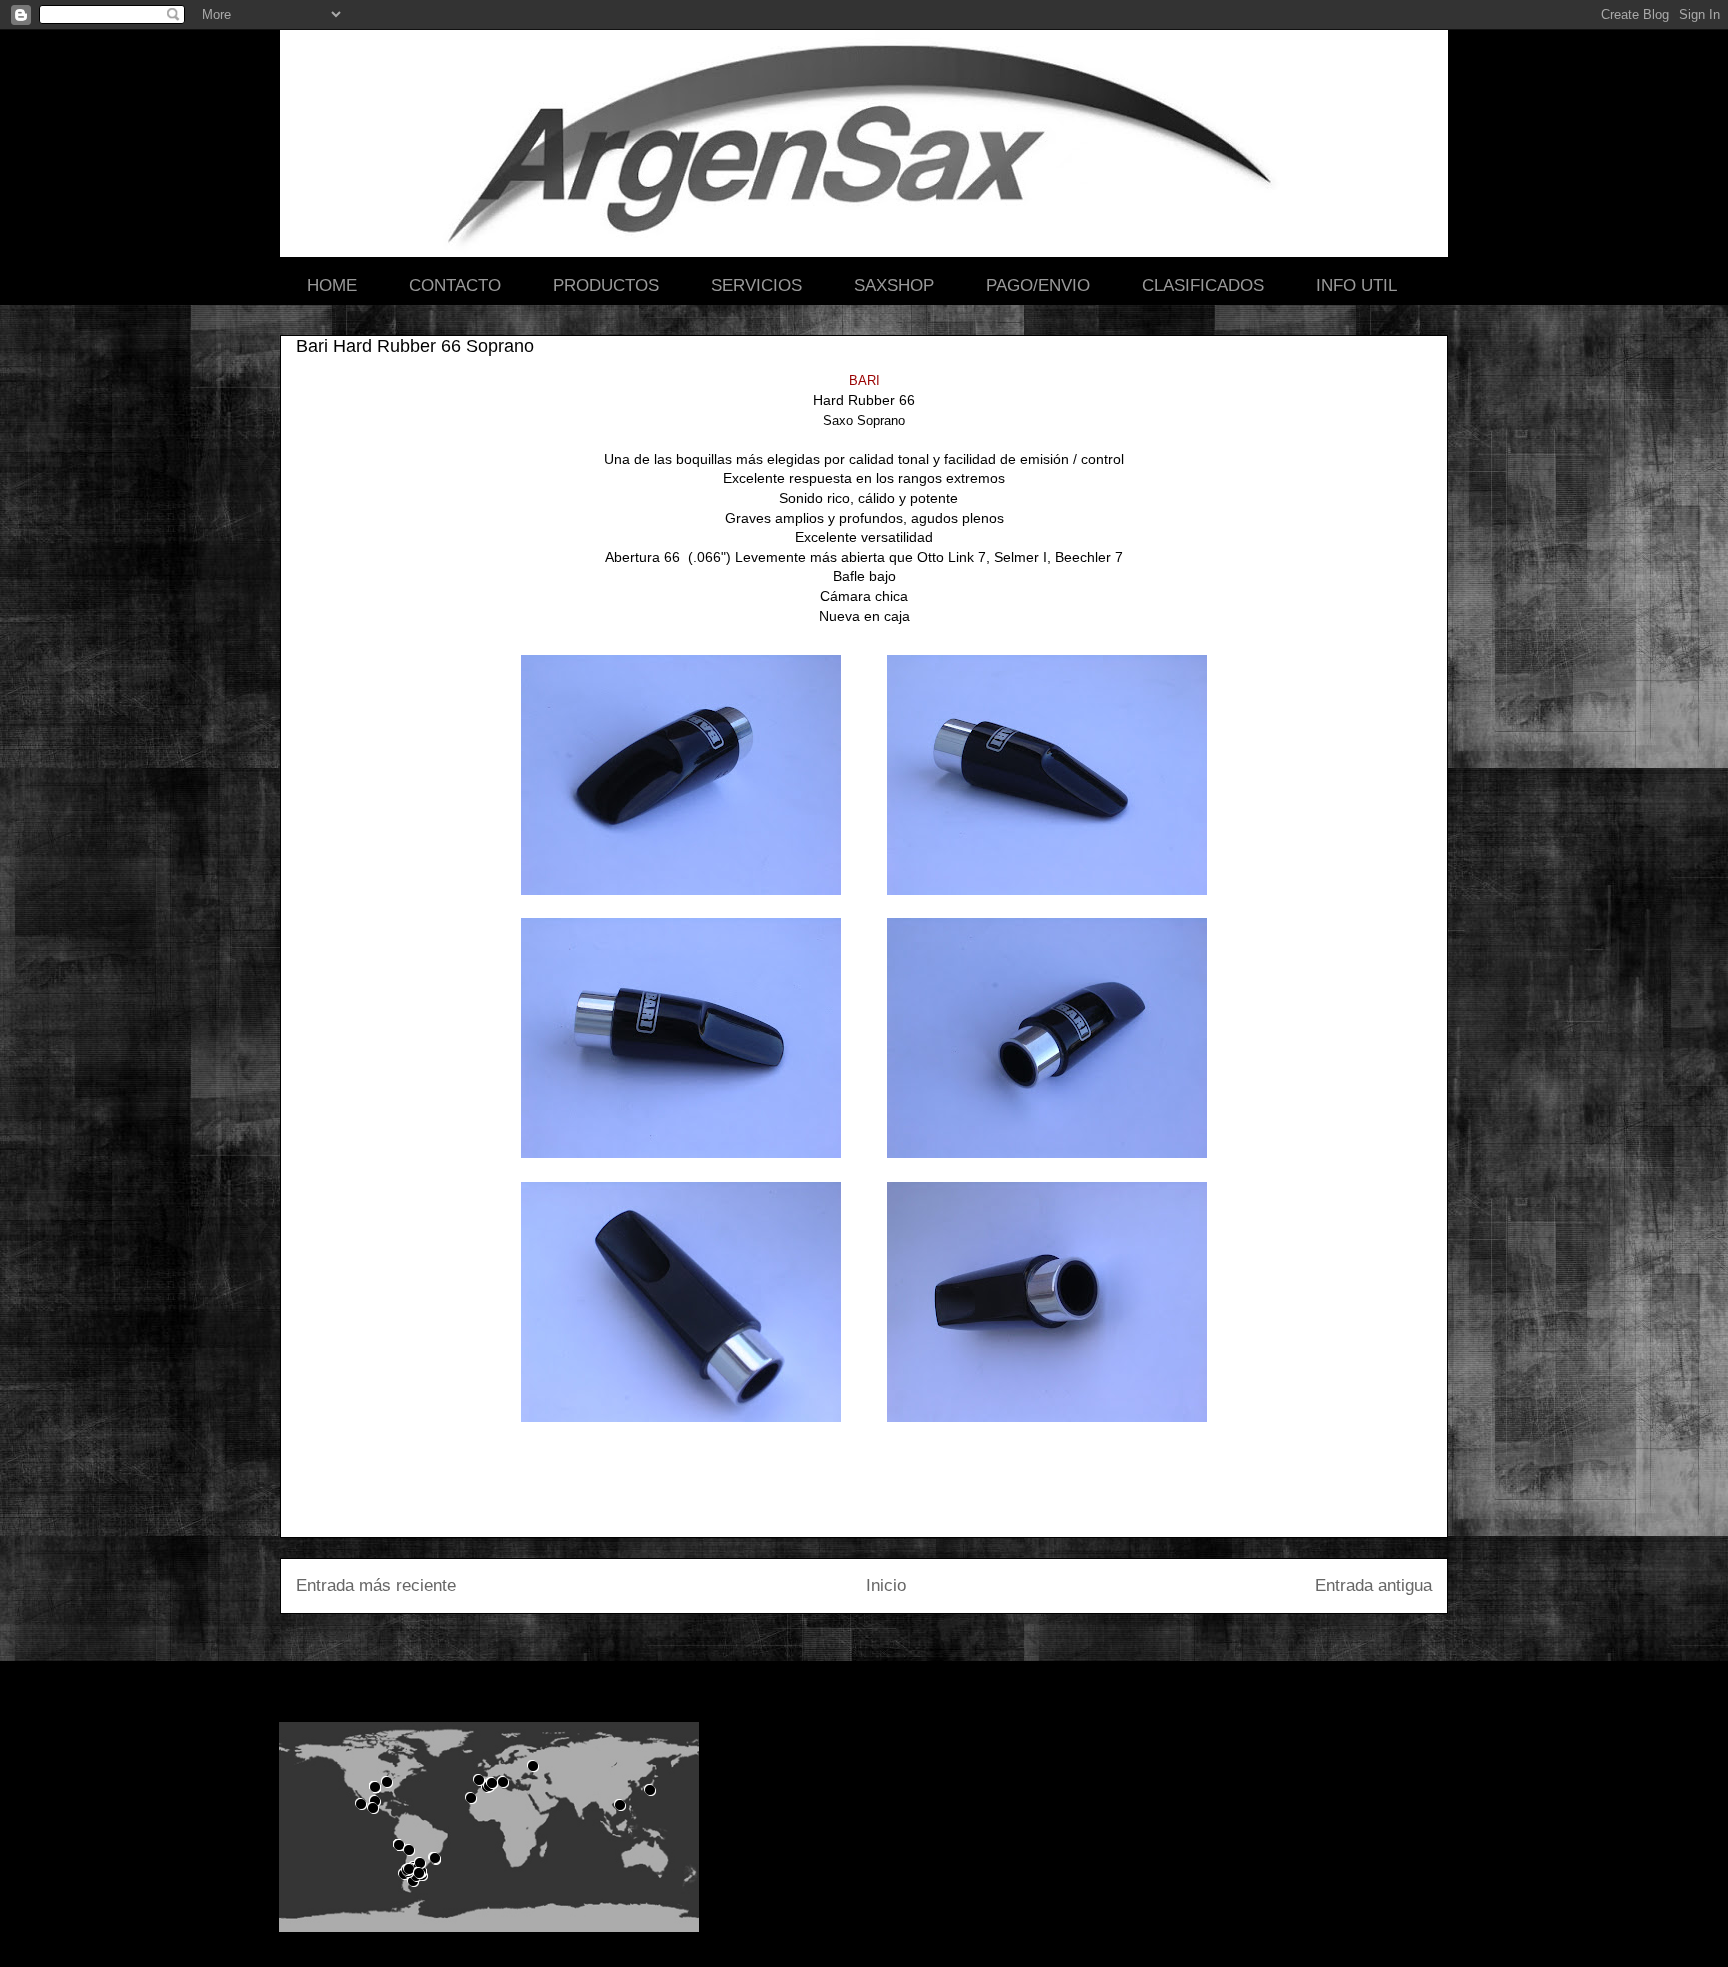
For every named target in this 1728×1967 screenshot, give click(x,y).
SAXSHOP (894, 285)
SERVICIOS (756, 285)
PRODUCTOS (606, 285)
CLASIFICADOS (1203, 285)
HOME (332, 285)
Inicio (886, 1585)
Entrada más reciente (376, 1585)
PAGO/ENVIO (1038, 285)
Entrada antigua (1373, 1585)
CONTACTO (455, 285)
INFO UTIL (1356, 285)
